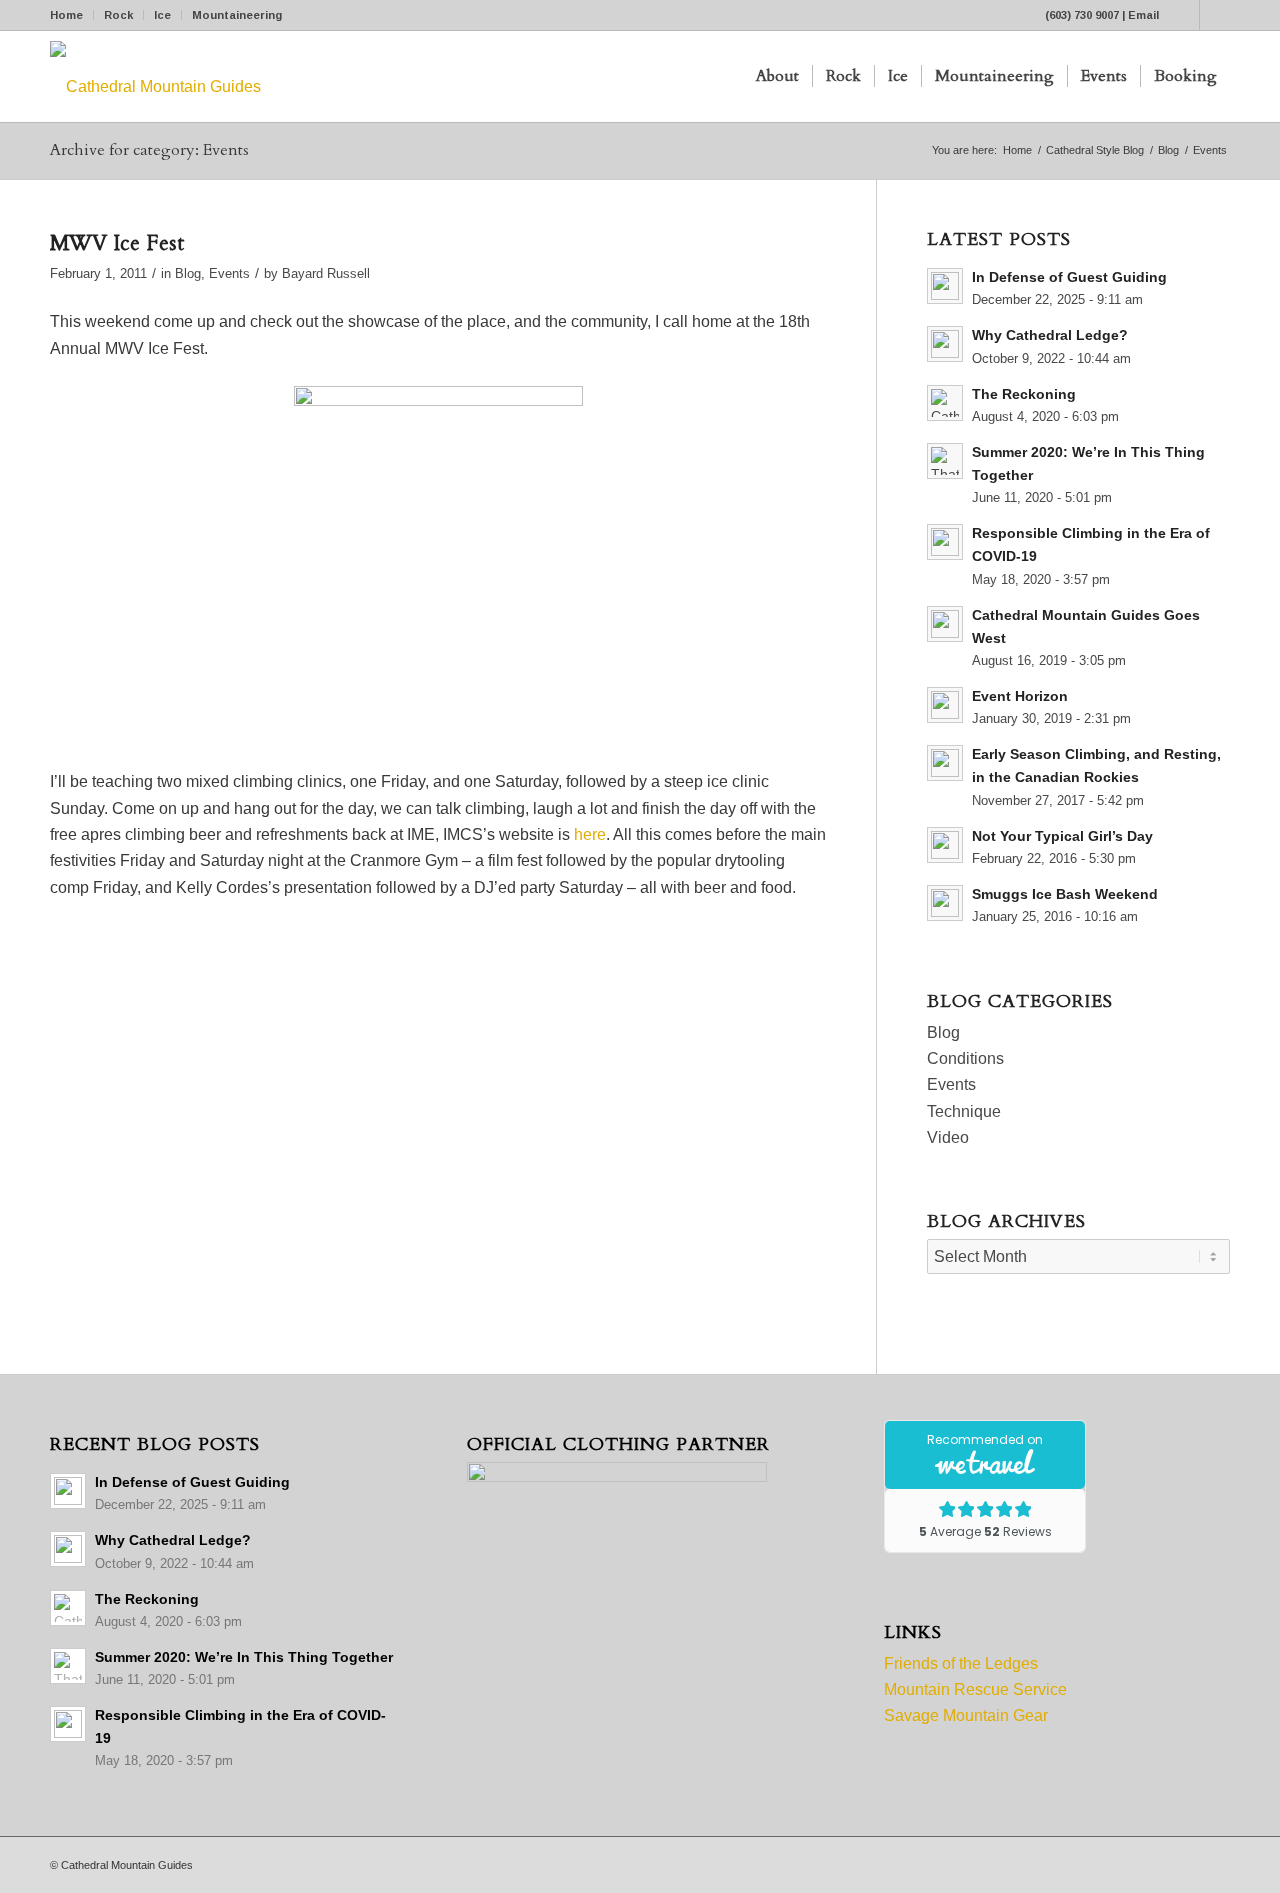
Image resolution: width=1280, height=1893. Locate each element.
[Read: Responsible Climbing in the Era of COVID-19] (945, 542)
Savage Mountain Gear (966, 1715)
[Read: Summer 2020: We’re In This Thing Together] (945, 461)
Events (229, 273)
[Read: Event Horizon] (945, 705)
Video (948, 1137)
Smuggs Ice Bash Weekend (1065, 894)
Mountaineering (237, 15)
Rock (118, 15)
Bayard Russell (326, 273)
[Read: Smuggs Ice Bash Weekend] (945, 903)
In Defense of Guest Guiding (1069, 277)
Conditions (965, 1058)
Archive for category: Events (149, 150)
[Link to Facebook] (1184, 15)
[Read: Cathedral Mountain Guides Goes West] (945, 624)
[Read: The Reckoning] (945, 403)
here (590, 834)
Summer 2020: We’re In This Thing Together (244, 1657)
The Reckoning (1024, 394)
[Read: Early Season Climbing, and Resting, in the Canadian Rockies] (945, 763)
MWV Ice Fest (117, 243)
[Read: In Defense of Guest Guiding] (945, 286)
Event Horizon (1020, 696)
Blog (188, 273)
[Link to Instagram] (1215, 15)
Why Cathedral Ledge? (1050, 335)
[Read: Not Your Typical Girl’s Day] (945, 845)
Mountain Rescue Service (975, 1689)
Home (66, 15)
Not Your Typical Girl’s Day (1062, 836)
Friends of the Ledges (961, 1663)
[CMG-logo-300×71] (155, 76)
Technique (964, 1111)
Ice (162, 15)
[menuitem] (72, 15)
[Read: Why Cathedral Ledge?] (945, 344)
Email (1143, 15)
